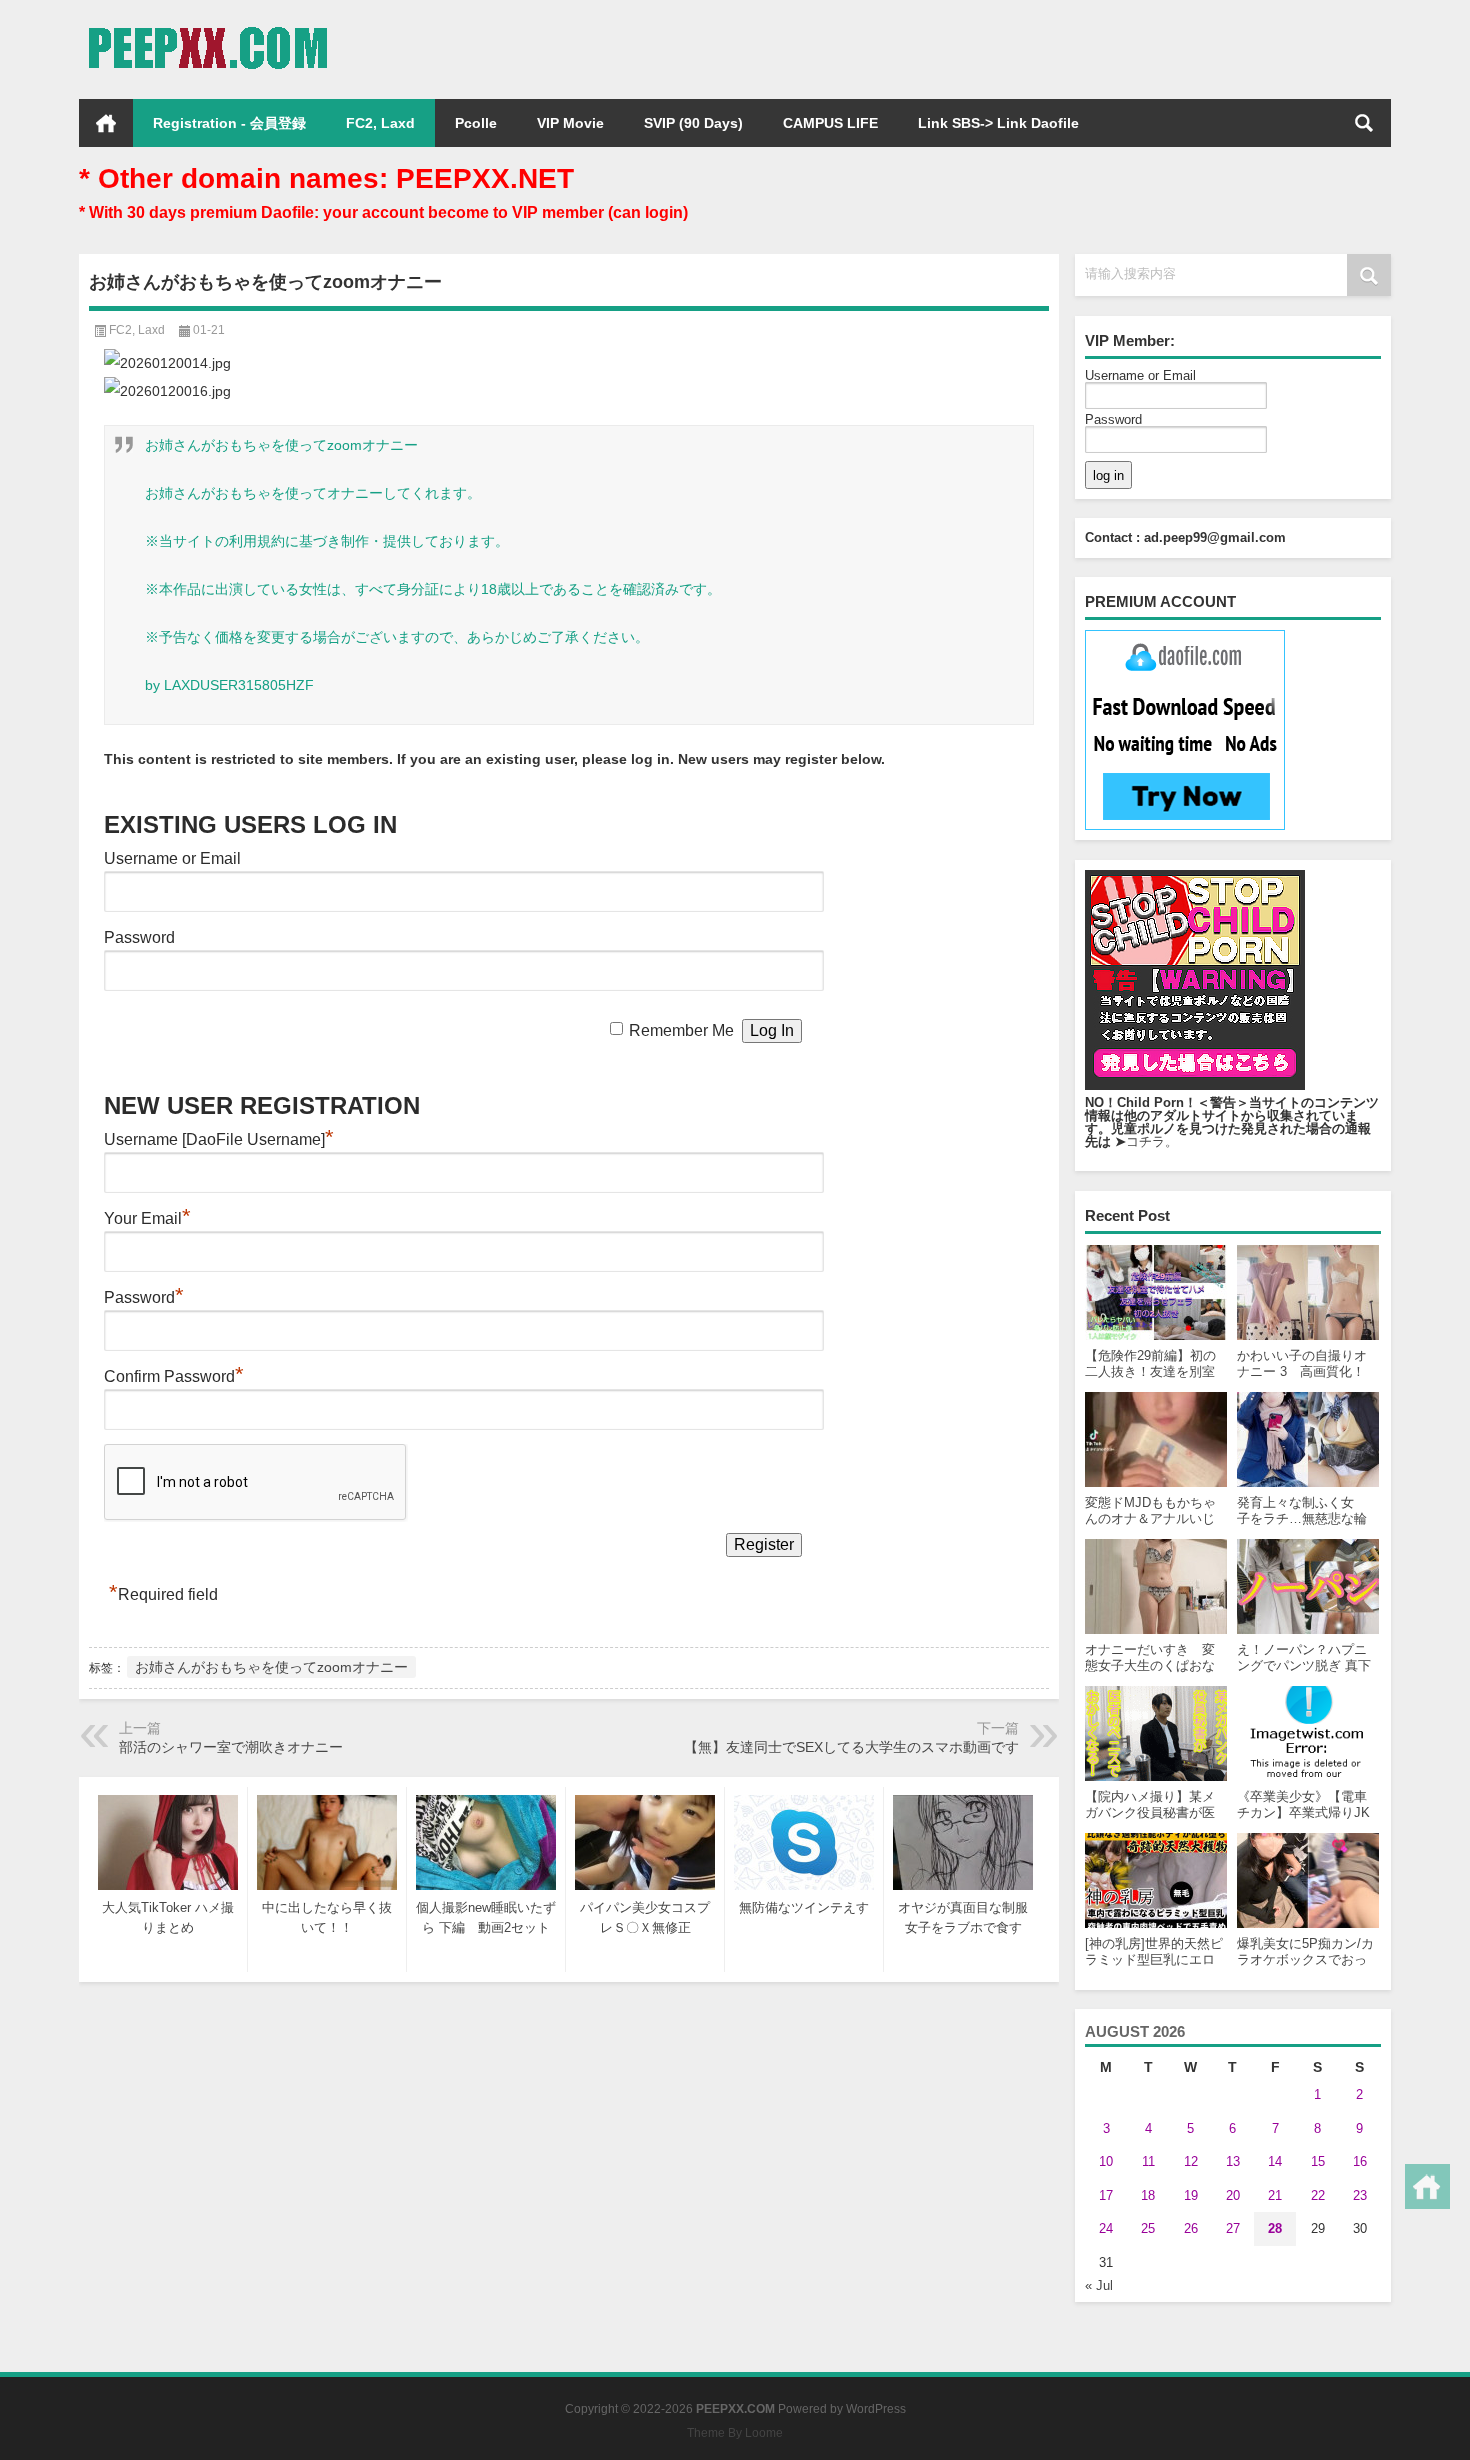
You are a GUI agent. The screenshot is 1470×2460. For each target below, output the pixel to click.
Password (1113, 419)
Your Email (147, 1218)
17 (1106, 2195)
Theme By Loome (735, 2433)
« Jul (1099, 2285)
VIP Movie (570, 123)
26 (1191, 2228)
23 (1360, 2195)
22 (1318, 2195)
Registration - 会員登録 (229, 123)
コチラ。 (1152, 1141)
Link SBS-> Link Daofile (998, 123)
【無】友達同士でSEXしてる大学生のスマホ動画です (851, 1747)
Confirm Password (174, 1376)
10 (1106, 2161)
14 (1275, 2161)
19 (1191, 2195)
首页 (106, 123)
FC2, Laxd (380, 123)
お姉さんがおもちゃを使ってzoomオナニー (271, 1667)
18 (1148, 2195)
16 (1360, 2161)
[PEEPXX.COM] (207, 26)
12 (1191, 2161)
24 (1106, 2228)
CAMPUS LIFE (830, 123)
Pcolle (476, 123)
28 (1275, 2228)
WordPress (876, 2409)
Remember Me (681, 1030)
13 (1233, 2161)
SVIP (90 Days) (693, 123)
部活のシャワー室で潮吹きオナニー (231, 1747)
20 (1233, 2195)
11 (1148, 2161)
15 (1318, 2161)
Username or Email (1140, 375)
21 (1275, 2195)
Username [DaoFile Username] (219, 1139)
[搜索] (1364, 123)
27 (1233, 2228)
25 (1148, 2228)
